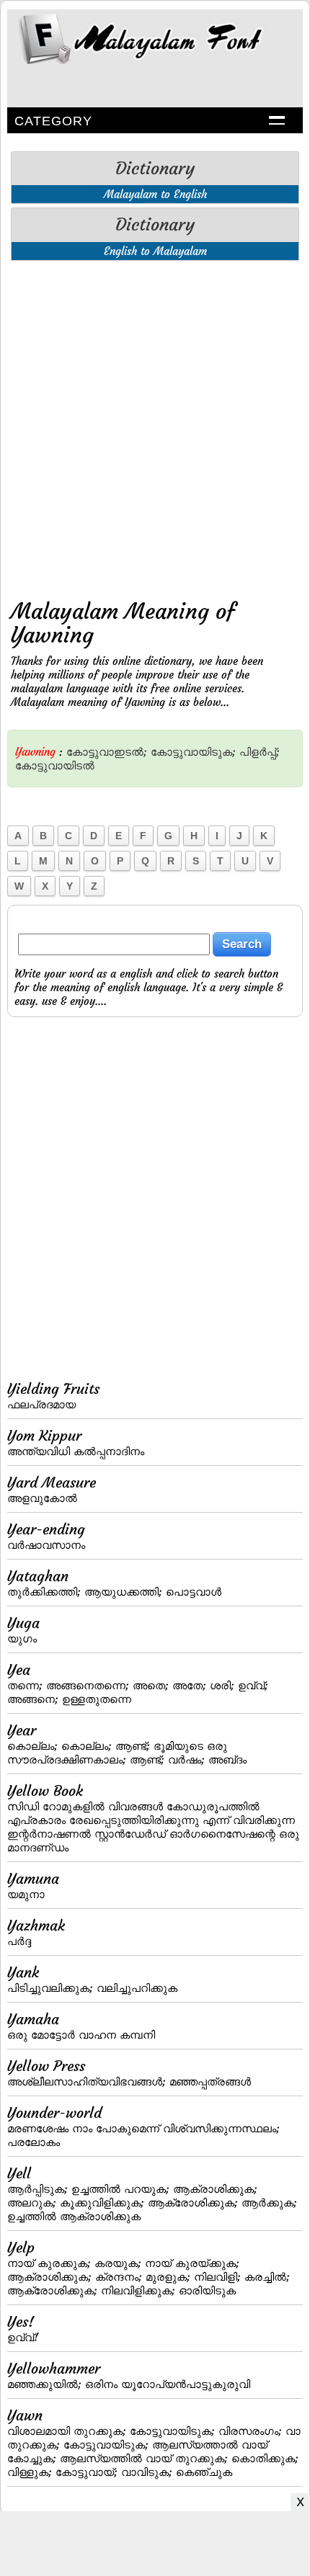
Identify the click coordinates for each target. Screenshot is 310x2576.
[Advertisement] (155, 426)
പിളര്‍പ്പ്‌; (260, 752)
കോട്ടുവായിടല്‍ (55, 765)
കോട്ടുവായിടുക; (193, 752)
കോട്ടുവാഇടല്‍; (107, 752)
